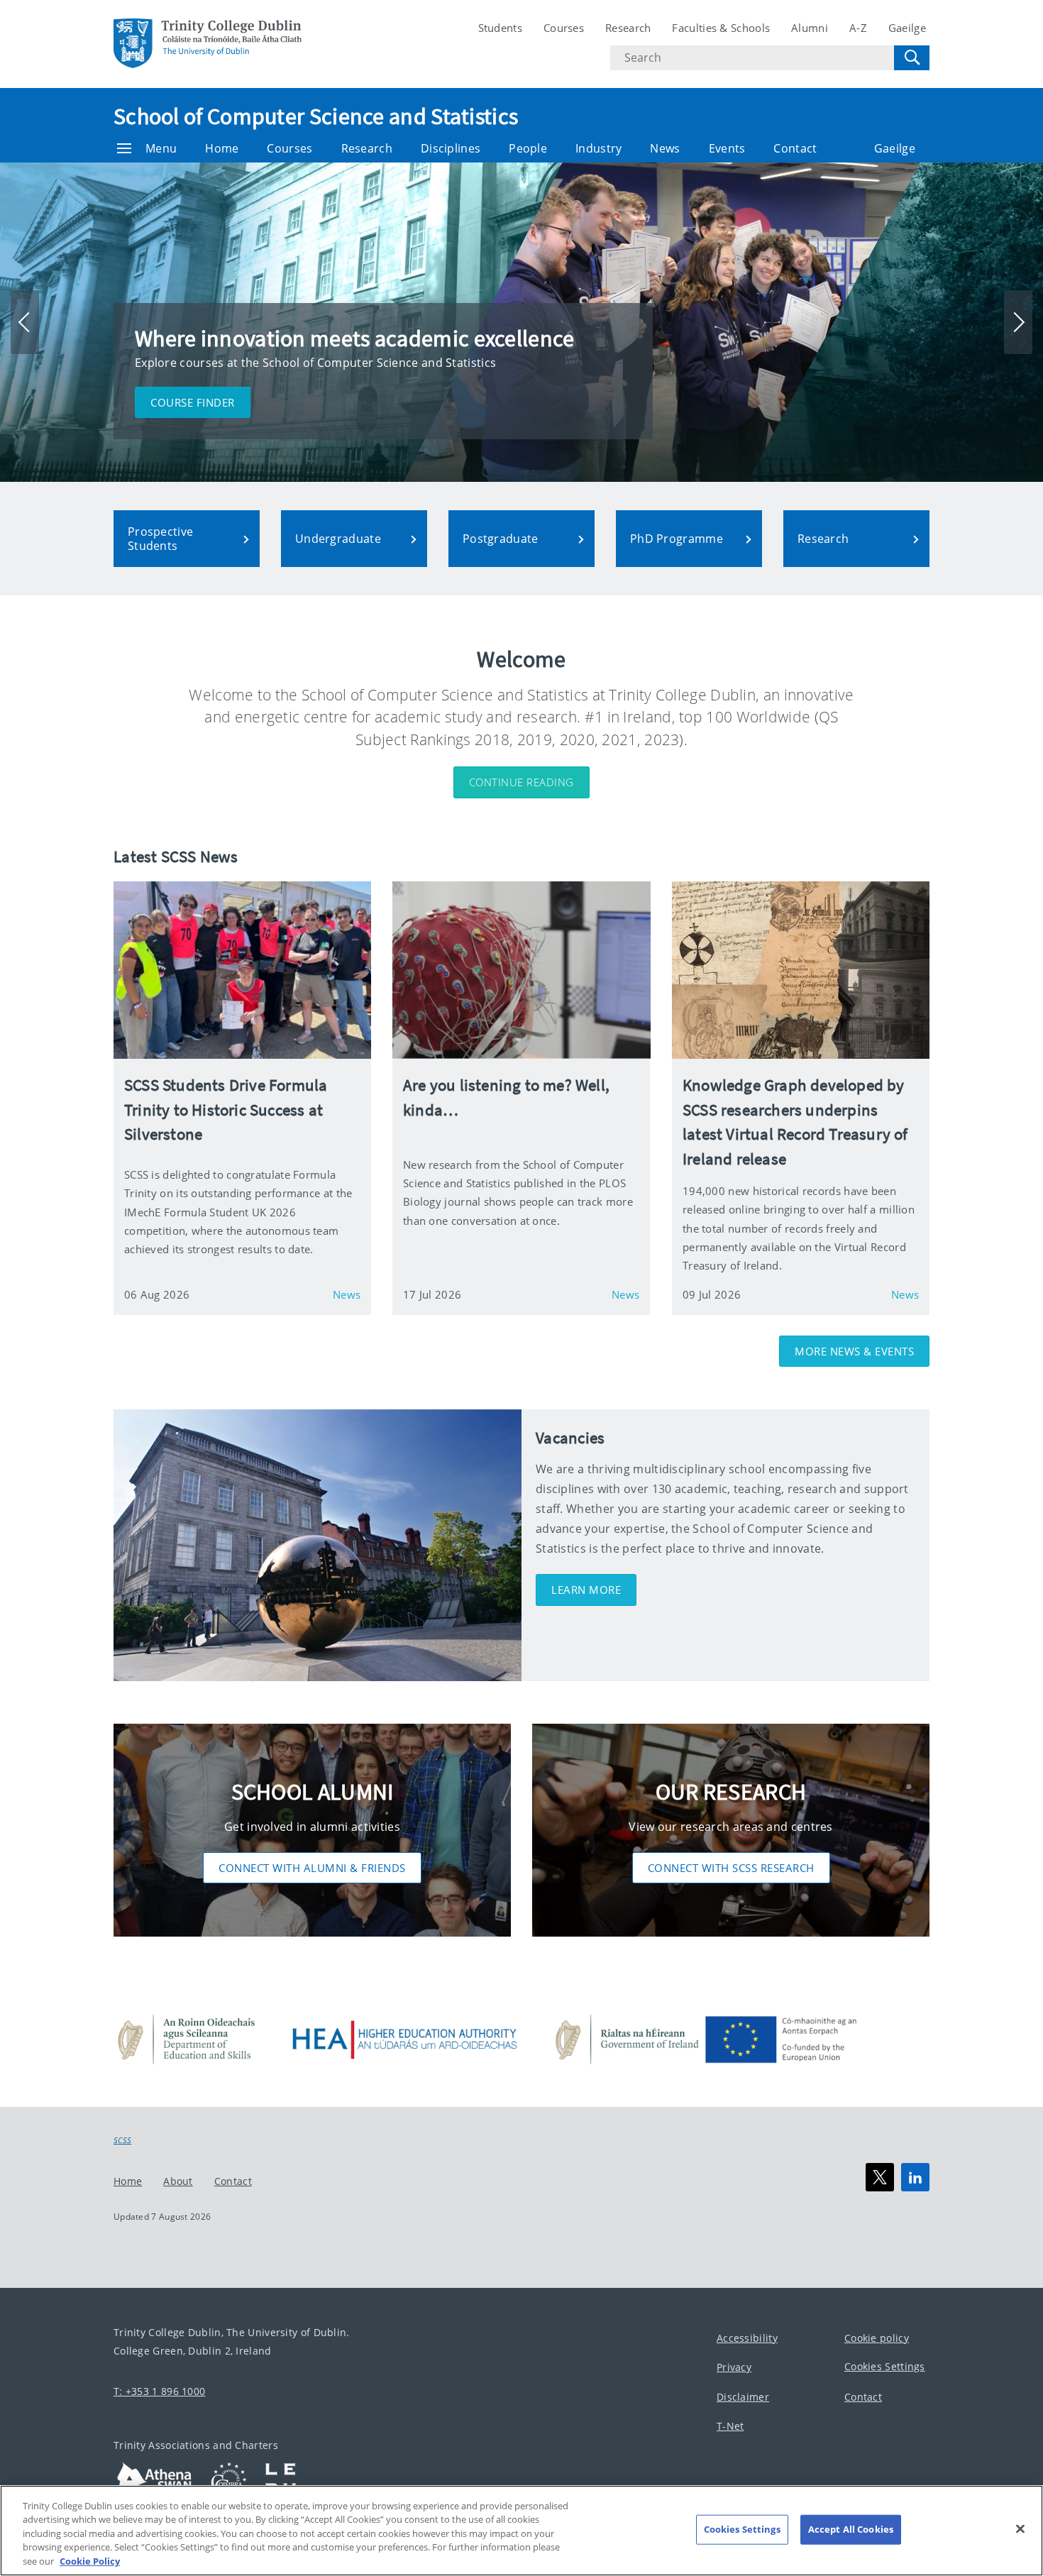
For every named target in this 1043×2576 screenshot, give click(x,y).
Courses (564, 28)
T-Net (730, 2427)
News (665, 148)
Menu (161, 148)
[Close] (1020, 2529)
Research (628, 28)
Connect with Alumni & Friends (312, 1868)
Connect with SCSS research (731, 1868)
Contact (795, 148)
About (178, 2181)
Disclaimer (743, 2397)
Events (727, 148)
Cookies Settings (885, 2367)
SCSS (122, 2140)
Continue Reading (521, 782)
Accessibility (747, 2338)
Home (222, 148)
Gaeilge (907, 28)
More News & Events (854, 1351)
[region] (521, 2531)
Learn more (586, 1590)
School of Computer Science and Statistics (316, 116)
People (528, 148)
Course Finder (193, 402)
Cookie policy (877, 2338)
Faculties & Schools (721, 28)
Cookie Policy (90, 2561)
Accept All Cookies (851, 2529)
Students (500, 28)
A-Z (858, 28)
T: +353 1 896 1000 (159, 2391)
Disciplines (451, 148)
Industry (598, 148)
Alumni (810, 28)
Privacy (734, 2368)
